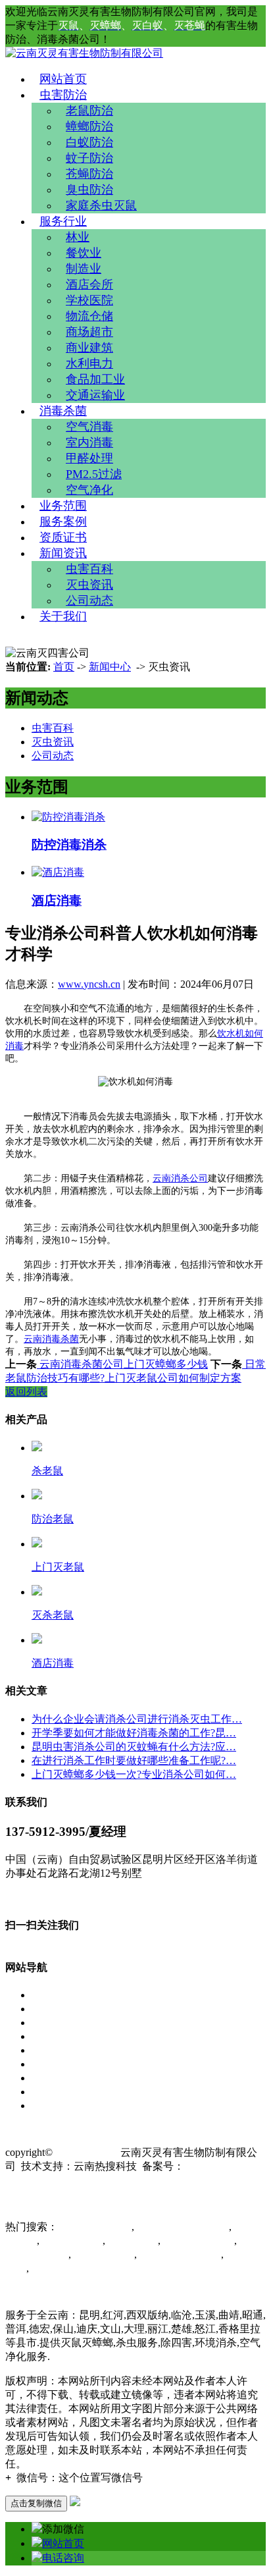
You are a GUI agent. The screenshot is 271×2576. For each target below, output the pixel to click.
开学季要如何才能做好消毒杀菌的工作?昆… (134, 1733)
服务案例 (63, 522)
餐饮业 (84, 253)
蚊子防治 (89, 158)
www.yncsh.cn (89, 984)
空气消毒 (89, 427)
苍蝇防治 (89, 174)
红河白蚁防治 (103, 2254)
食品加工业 (95, 379)
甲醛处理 (89, 458)
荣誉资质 (53, 2064)
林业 (78, 237)
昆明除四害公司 (95, 2227)
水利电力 (89, 363)
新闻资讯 (63, 553)
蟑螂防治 (89, 126)
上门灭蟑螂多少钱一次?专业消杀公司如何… (134, 1774)
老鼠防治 (89, 111)
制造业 (84, 269)
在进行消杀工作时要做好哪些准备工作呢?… (134, 1760)
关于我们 (63, 616)
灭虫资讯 (89, 585)
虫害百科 (89, 569)
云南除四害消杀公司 (182, 2227)
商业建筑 (89, 348)
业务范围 (63, 506)
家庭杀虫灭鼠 (101, 205)
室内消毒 (89, 443)
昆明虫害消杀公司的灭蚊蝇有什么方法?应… (134, 1747)
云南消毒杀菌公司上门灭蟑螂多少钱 (122, 1364)
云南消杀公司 (180, 1178)
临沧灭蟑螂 (132, 2241)
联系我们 (53, 2106)
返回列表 (26, 1392)
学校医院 (89, 300)
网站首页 (63, 79)
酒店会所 (89, 284)
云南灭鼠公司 (71, 2241)
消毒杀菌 (63, 411)
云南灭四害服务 (66, 2268)
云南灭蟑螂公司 (197, 2241)
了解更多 (26, 1897)
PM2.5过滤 (94, 474)
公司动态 (89, 601)
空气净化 (89, 490)
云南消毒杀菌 (51, 1339)
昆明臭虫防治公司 (179, 2254)
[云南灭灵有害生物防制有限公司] (84, 53)
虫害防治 (63, 95)
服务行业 (63, 221)
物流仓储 (89, 316)
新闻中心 (110, 667)
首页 (64, 667)
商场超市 (89, 332)
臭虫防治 (89, 190)
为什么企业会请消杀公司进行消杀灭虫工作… (137, 1719)
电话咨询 (63, 2558)
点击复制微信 (36, 2503)
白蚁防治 (89, 142)
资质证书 (63, 537)
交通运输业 (95, 395)
